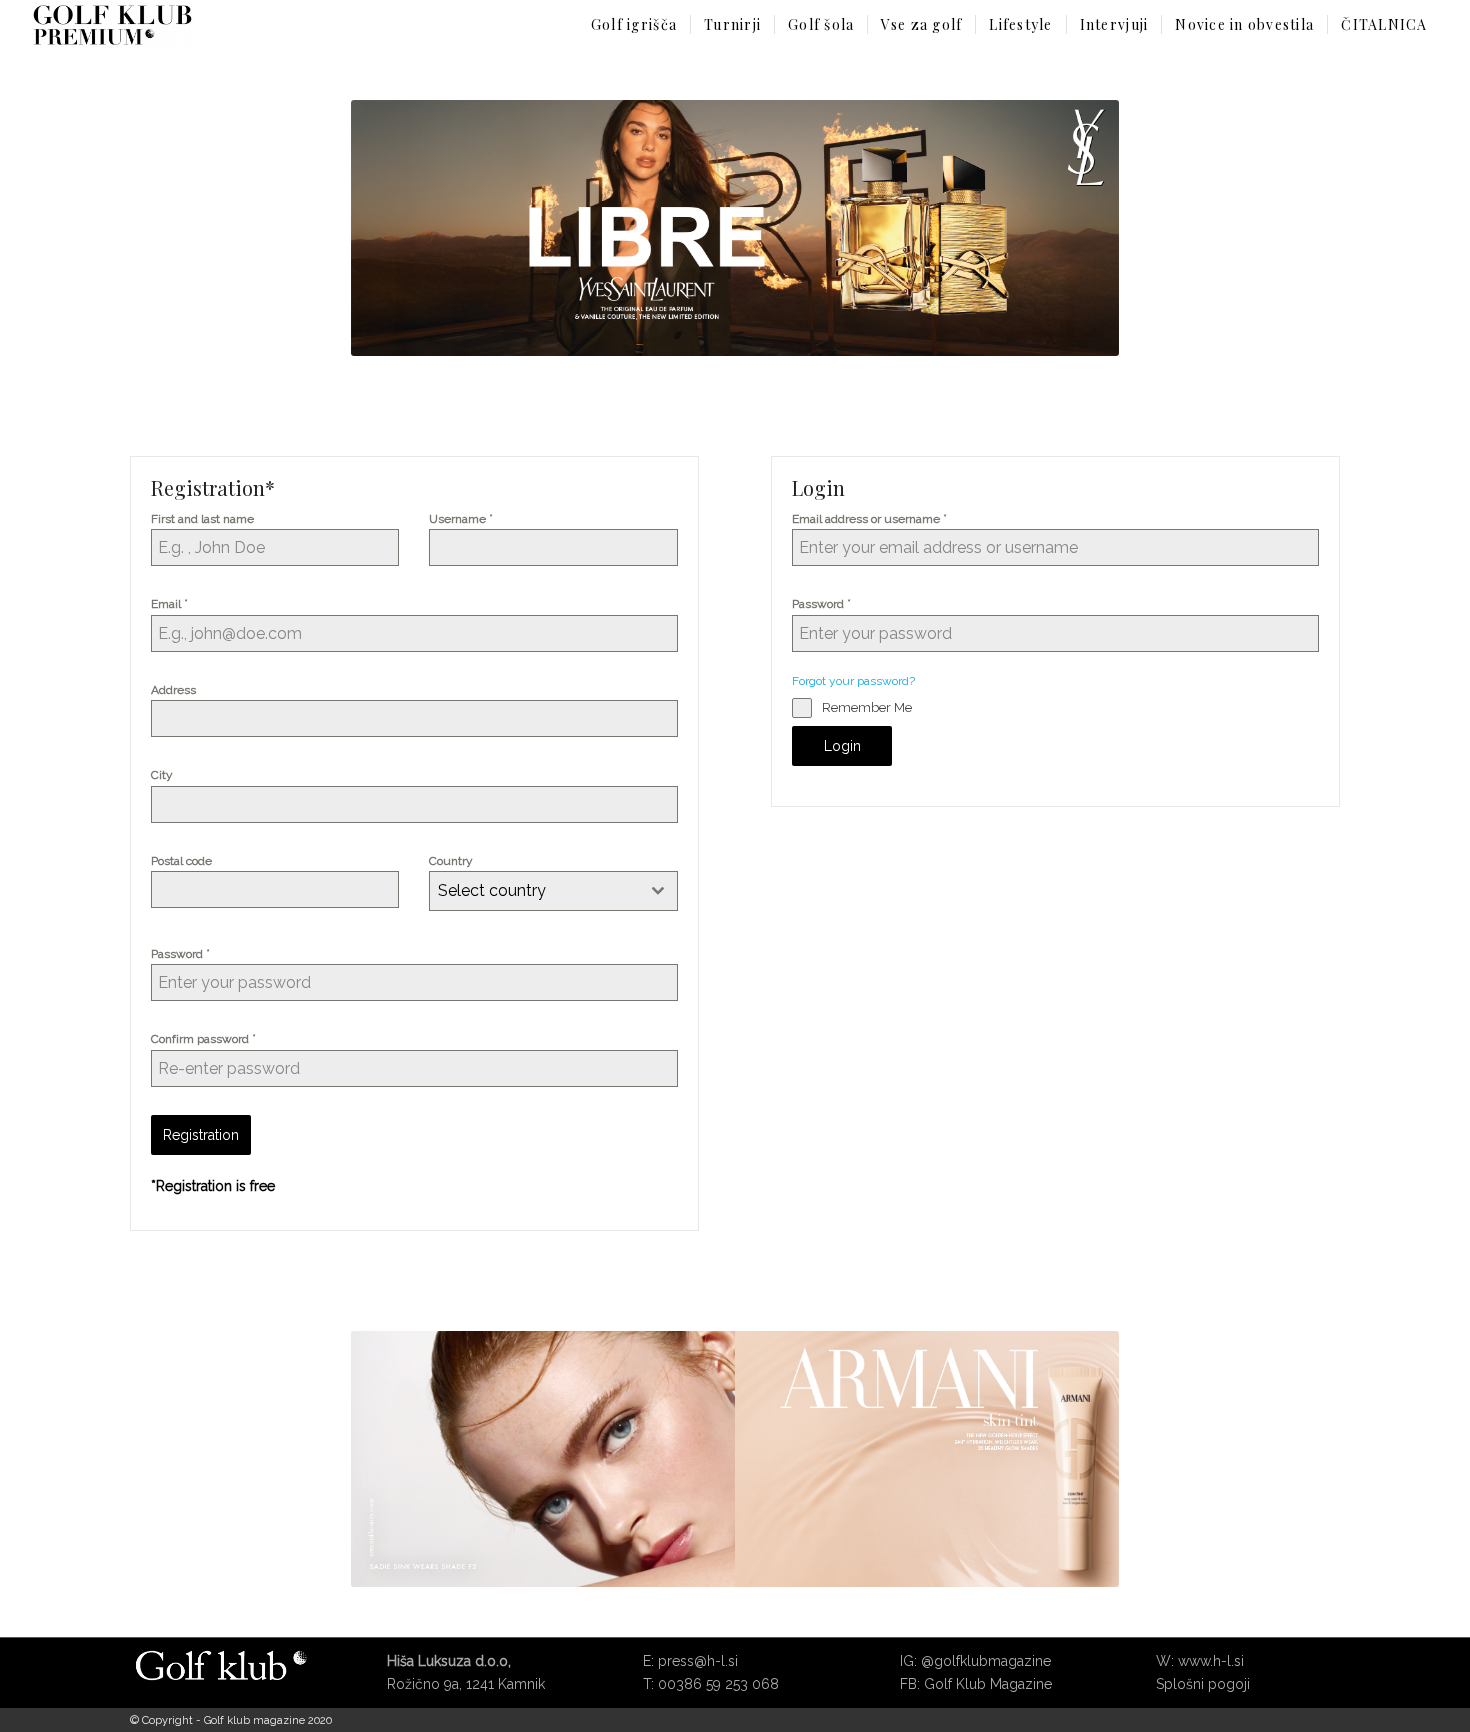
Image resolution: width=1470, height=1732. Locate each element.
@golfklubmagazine (986, 1661)
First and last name (202, 519)
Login (842, 746)
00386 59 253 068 (718, 1684)
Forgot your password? (853, 681)
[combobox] (553, 891)
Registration (201, 1135)
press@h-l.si (698, 1661)
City (162, 775)
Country (451, 861)
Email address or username (869, 518)
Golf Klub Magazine (988, 1684)
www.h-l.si (1211, 1661)
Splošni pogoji (1203, 1684)
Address (173, 690)
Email (169, 603)
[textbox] (534, 891)
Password (180, 953)
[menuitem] (634, 25)
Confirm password (203, 1038)
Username (461, 518)
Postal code (181, 861)
